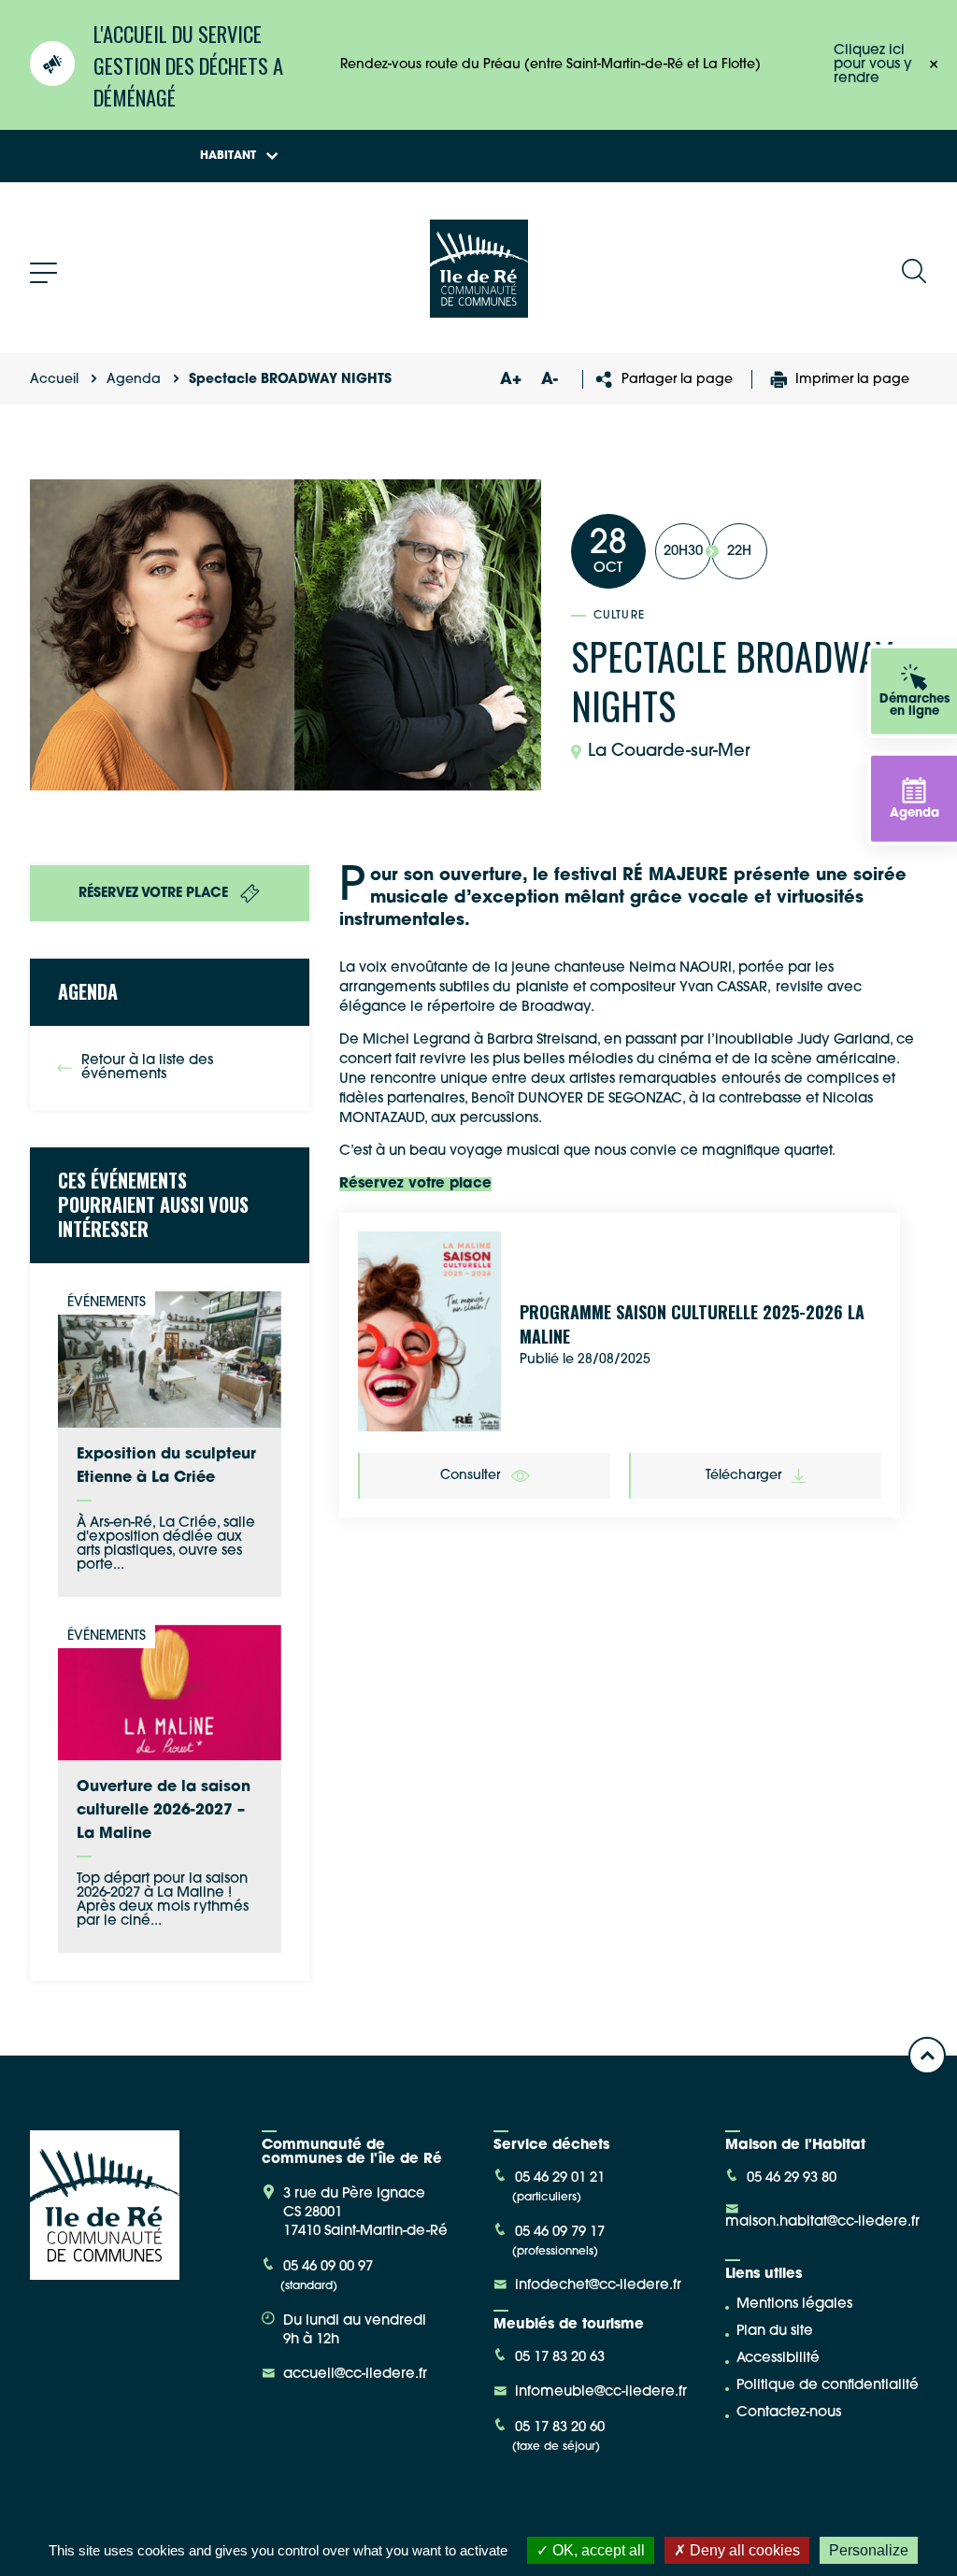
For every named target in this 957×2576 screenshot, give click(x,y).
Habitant (228, 156)
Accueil (54, 380)
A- (550, 380)
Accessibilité (778, 2359)
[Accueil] (479, 311)
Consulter (470, 1476)
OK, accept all (597, 2550)
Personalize (869, 2550)
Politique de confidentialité (828, 2386)
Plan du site (775, 2332)
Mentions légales (794, 2305)
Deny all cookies (743, 2550)
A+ (510, 380)
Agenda (134, 380)
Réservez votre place (415, 1184)
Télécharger (743, 1476)
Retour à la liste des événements (147, 1068)
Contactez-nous (789, 2413)
